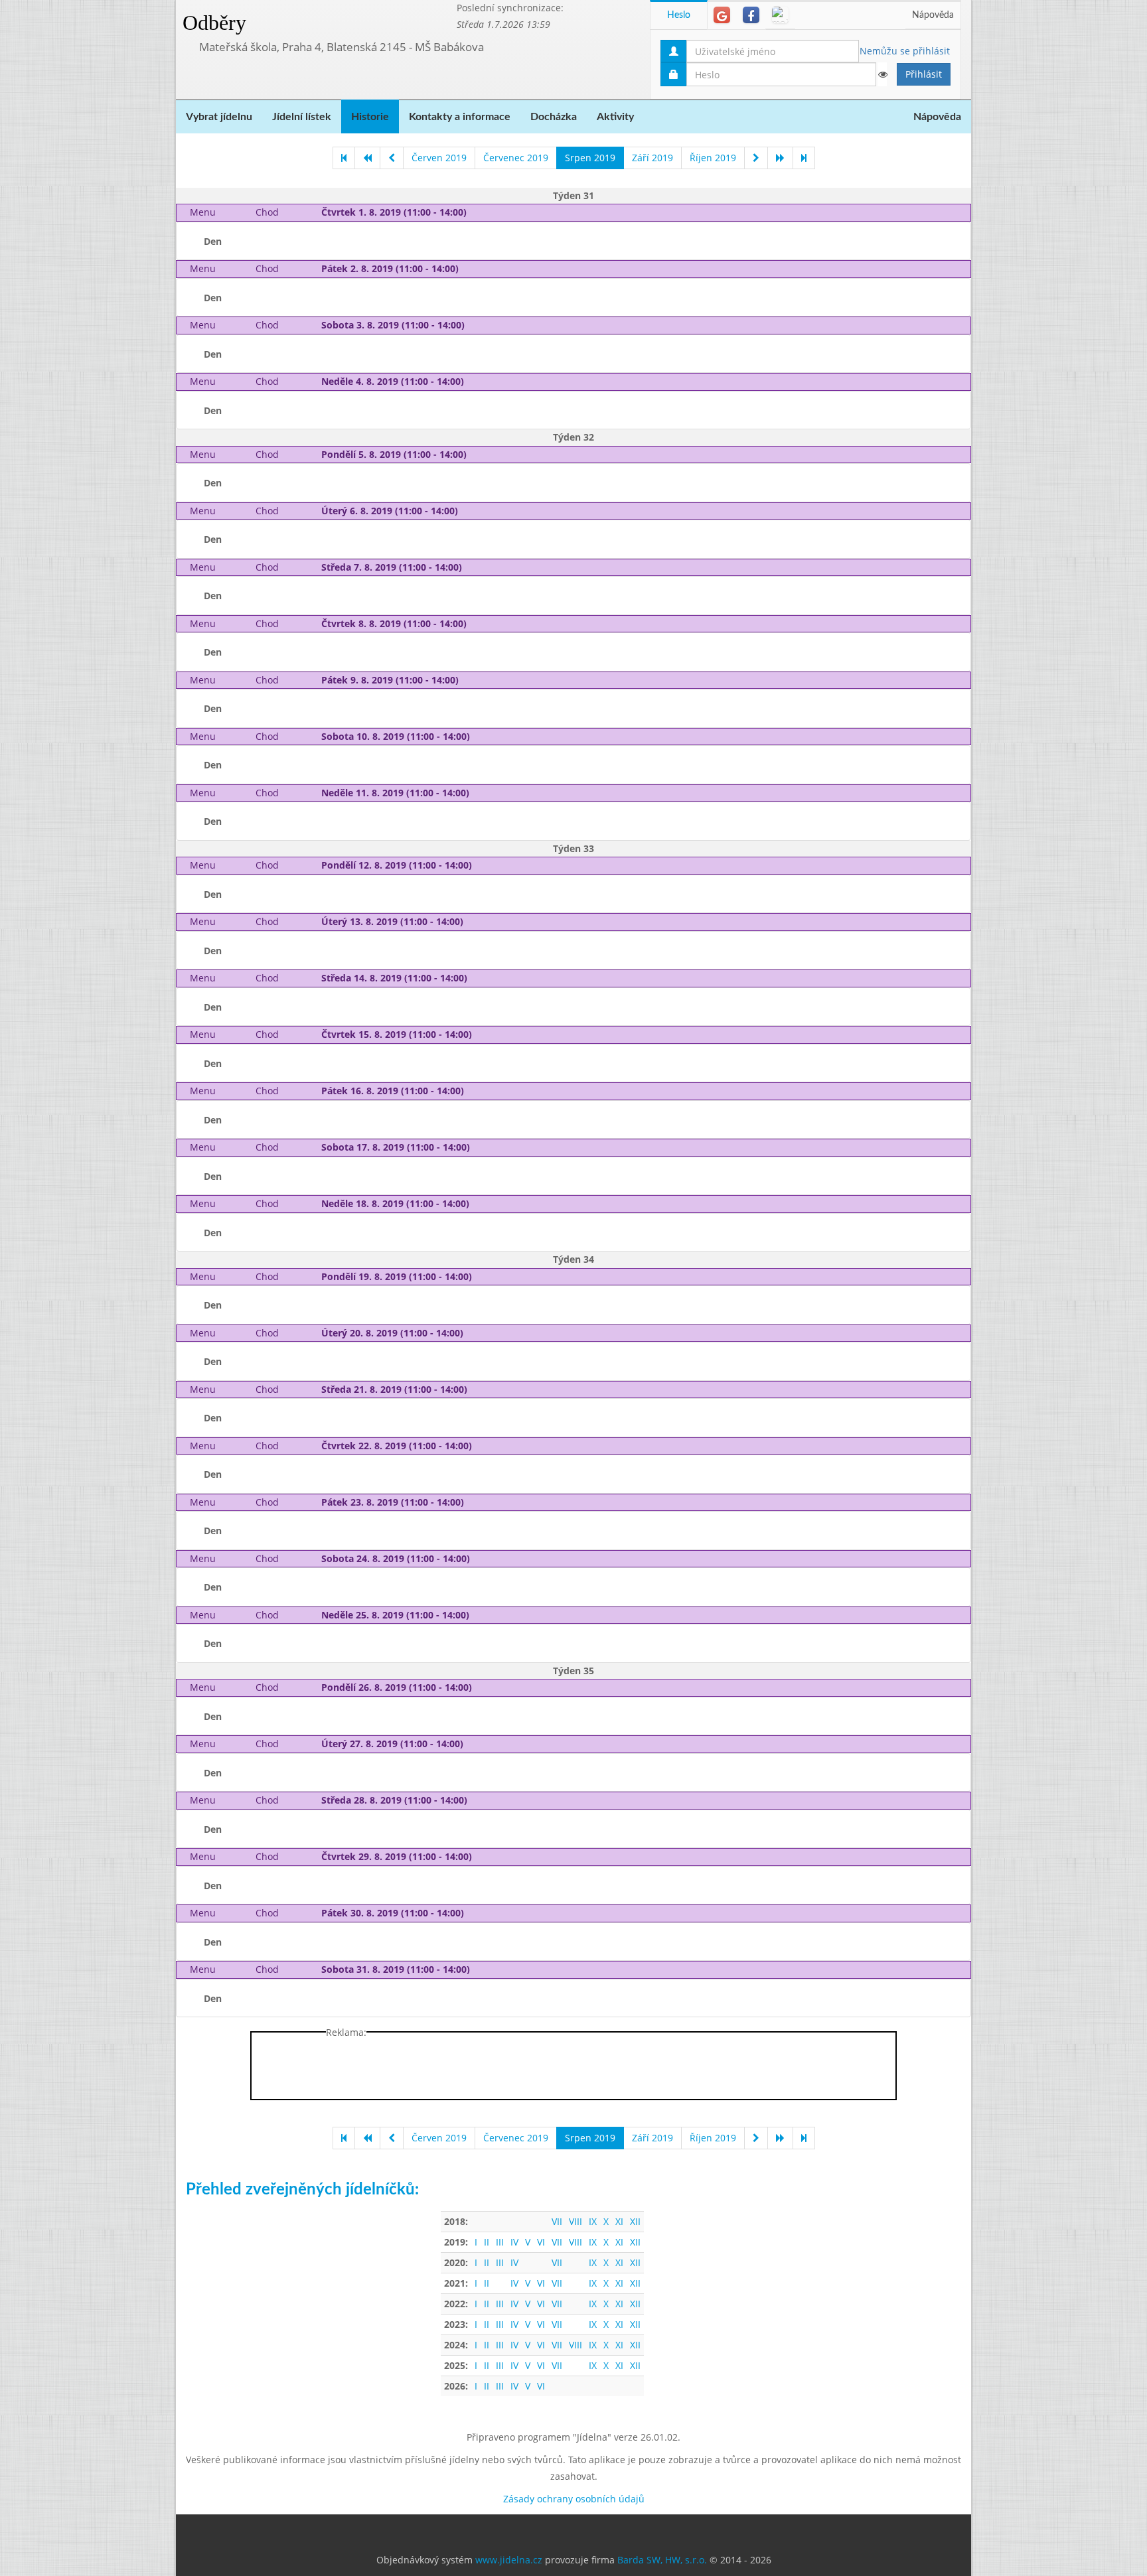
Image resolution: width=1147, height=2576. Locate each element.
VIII (575, 2221)
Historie (370, 117)
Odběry (214, 23)
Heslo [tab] (679, 15)
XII (635, 2221)
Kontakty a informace (460, 117)
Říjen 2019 (713, 158)
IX (593, 2221)
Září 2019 (652, 158)
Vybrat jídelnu (219, 117)
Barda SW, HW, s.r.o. (662, 2560)
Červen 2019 (439, 158)
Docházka (554, 117)
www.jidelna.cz (509, 2560)
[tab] (722, 15)
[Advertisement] (1024, 199)
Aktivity (615, 117)
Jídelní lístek (302, 117)
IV (514, 2242)
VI (541, 2242)
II (487, 2242)
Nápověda (933, 15)
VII (557, 2221)
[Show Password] (882, 74)
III (500, 2242)
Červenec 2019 (516, 158)
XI (619, 2221)
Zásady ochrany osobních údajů (574, 2499)
